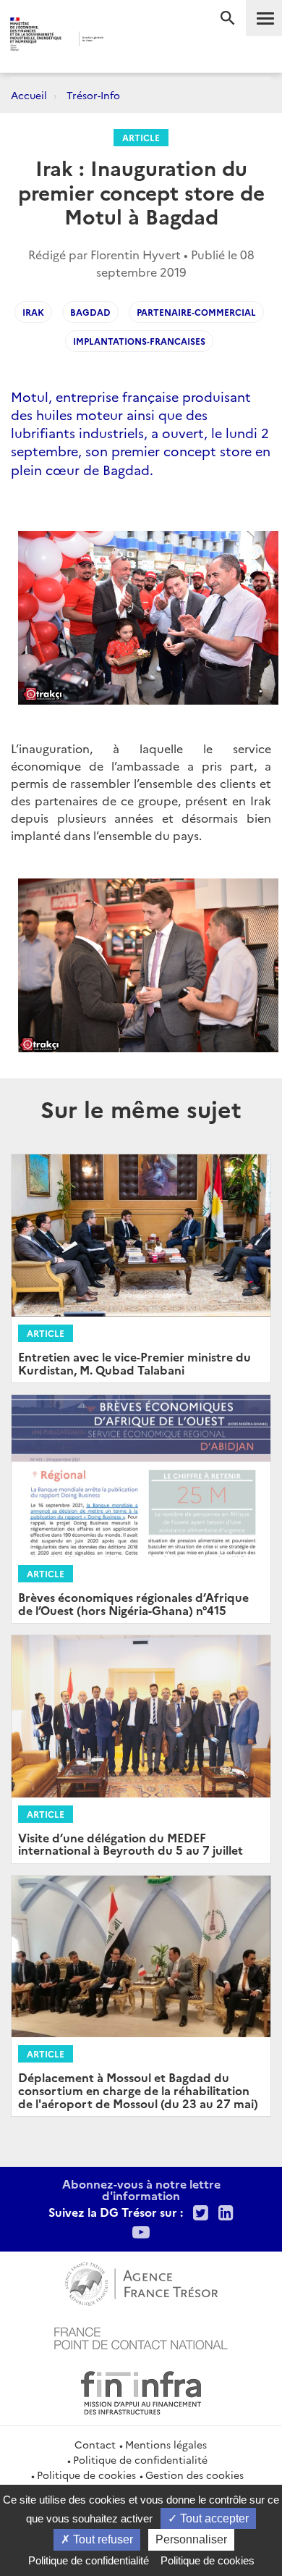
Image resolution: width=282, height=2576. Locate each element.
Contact (95, 2444)
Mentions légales (166, 2444)
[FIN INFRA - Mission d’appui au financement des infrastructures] (141, 2391)
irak (33, 312)
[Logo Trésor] (126, 40)
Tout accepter (213, 2518)
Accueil (29, 95)
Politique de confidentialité (140, 2459)
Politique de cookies (86, 2475)
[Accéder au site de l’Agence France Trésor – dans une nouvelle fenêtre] (141, 2282)
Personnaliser (191, 2539)
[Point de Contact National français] (141, 2336)
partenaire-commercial (196, 312)
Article (141, 137)
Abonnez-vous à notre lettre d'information (141, 2189)
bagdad (90, 312)
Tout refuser (102, 2539)
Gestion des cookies (195, 2475)
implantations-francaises (139, 341)
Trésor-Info (93, 95)
